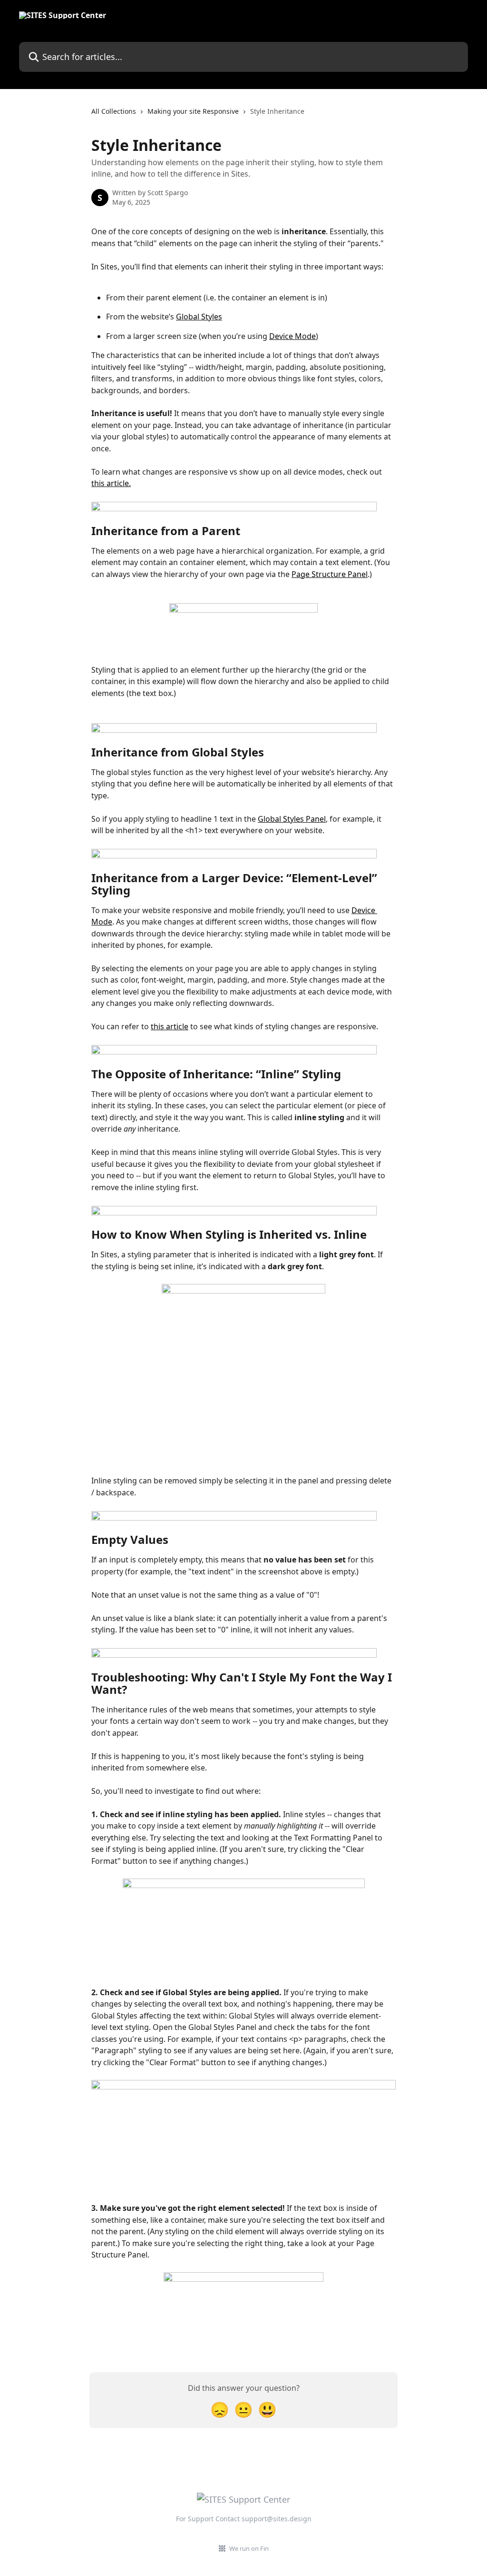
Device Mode (292, 336)
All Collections (114, 111)
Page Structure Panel (330, 574)
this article (170, 1026)
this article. (111, 483)
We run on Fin (249, 2548)
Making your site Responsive (193, 111)
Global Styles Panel (292, 819)
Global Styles (199, 317)
